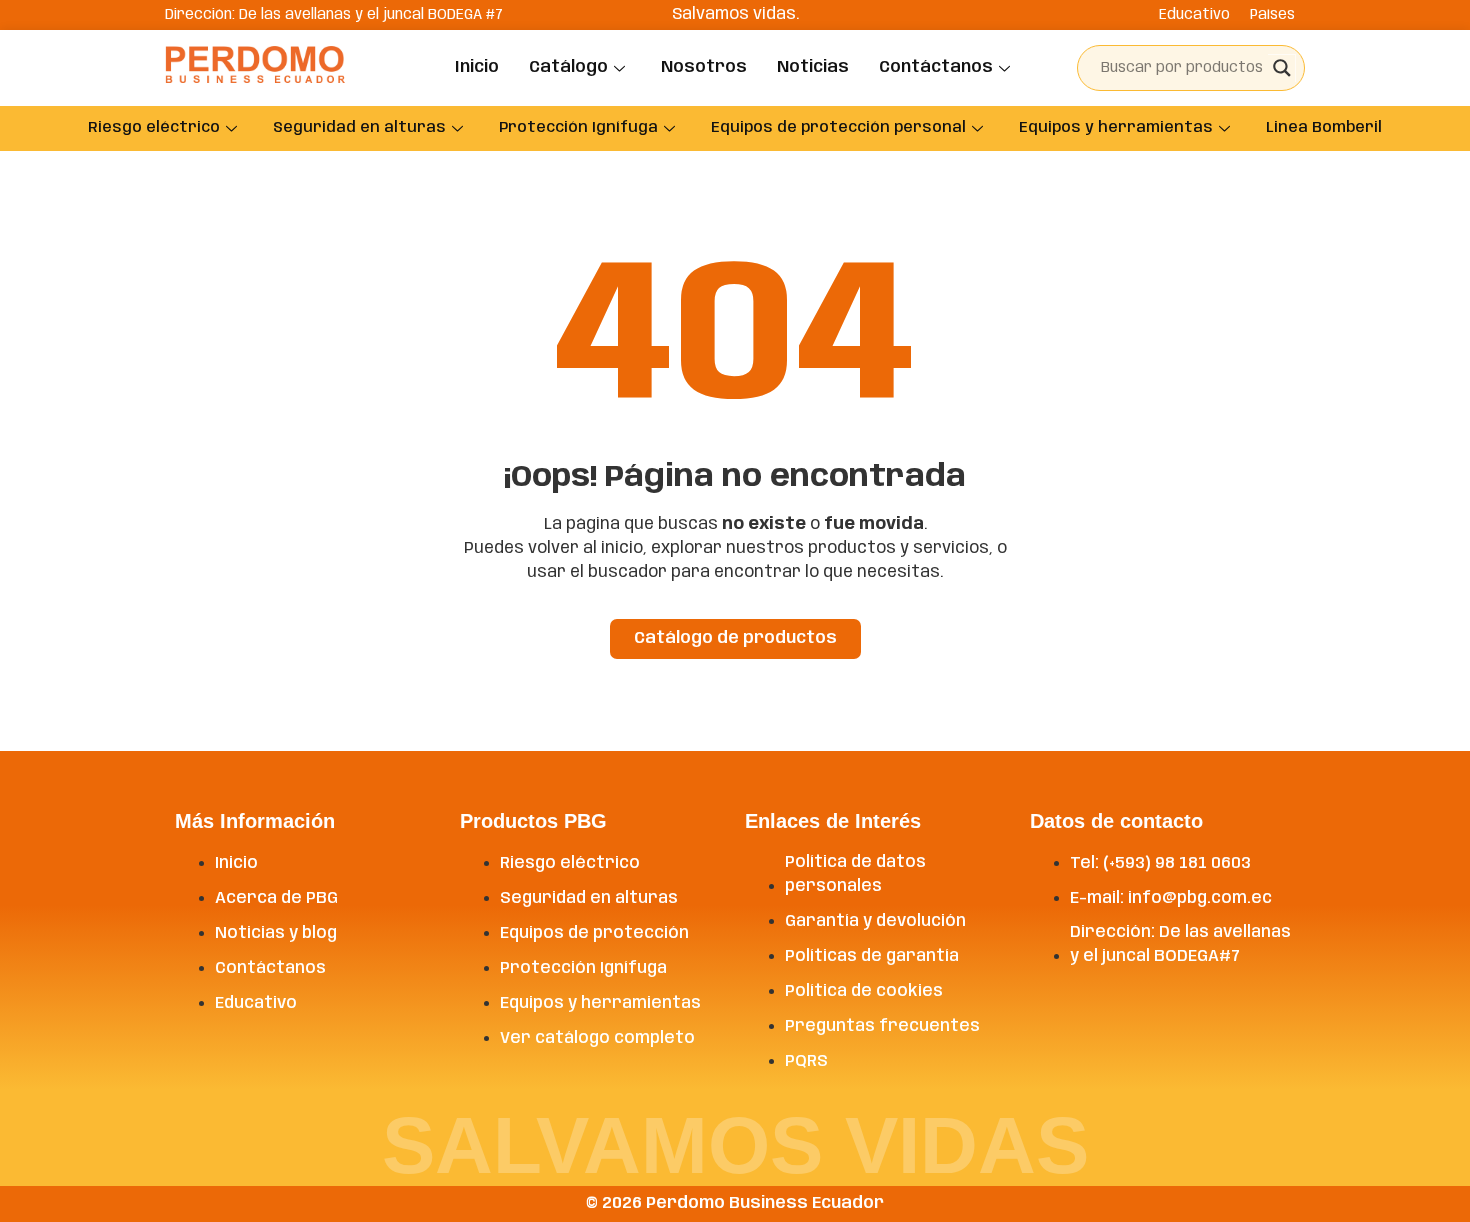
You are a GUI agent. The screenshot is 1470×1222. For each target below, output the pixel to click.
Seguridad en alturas (359, 128)
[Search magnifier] (1282, 68)
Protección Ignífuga (578, 128)
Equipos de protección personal (838, 128)
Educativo (1194, 15)
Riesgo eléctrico (154, 128)
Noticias (813, 67)
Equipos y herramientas (1116, 128)
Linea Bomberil (1324, 128)
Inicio (477, 67)
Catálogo (568, 67)
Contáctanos (936, 67)
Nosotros (704, 67)
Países (1272, 15)
